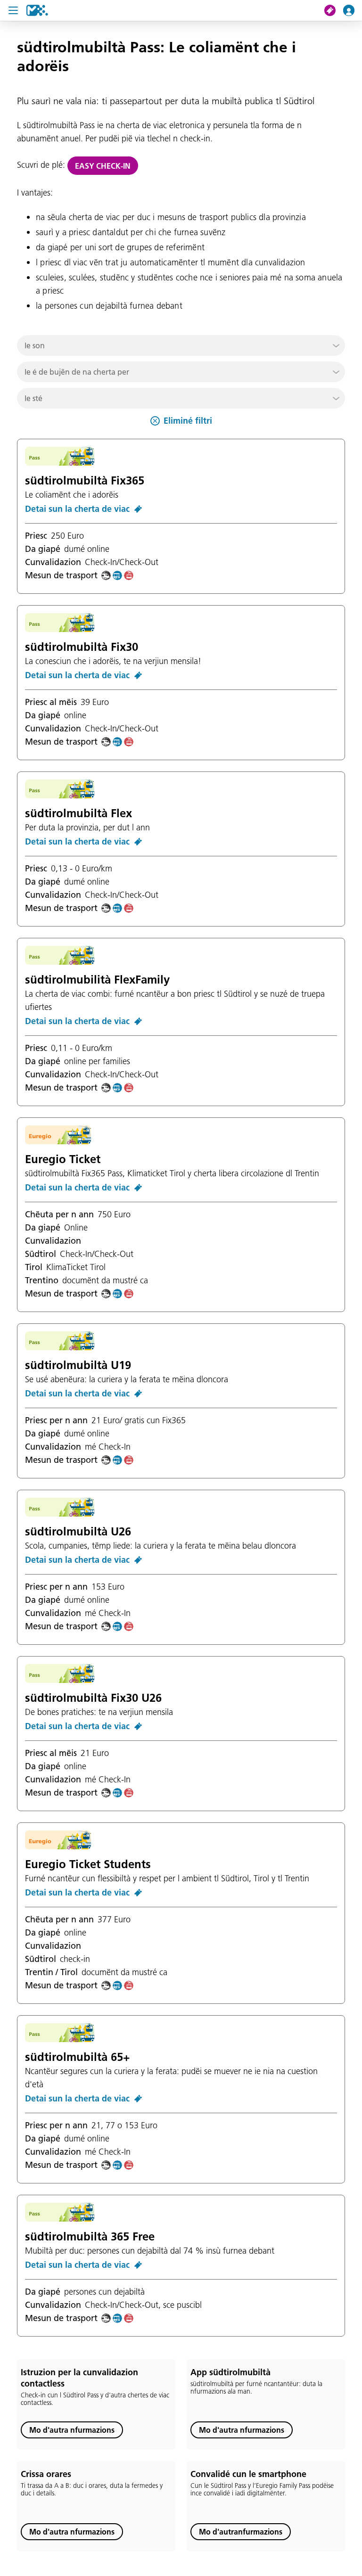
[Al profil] (353, 10)
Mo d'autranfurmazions (241, 2532)
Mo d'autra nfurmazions (72, 2430)
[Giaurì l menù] (13, 10)
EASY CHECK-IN (103, 166)
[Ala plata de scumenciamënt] (37, 10)
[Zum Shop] (334, 10)
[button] (181, 345)
